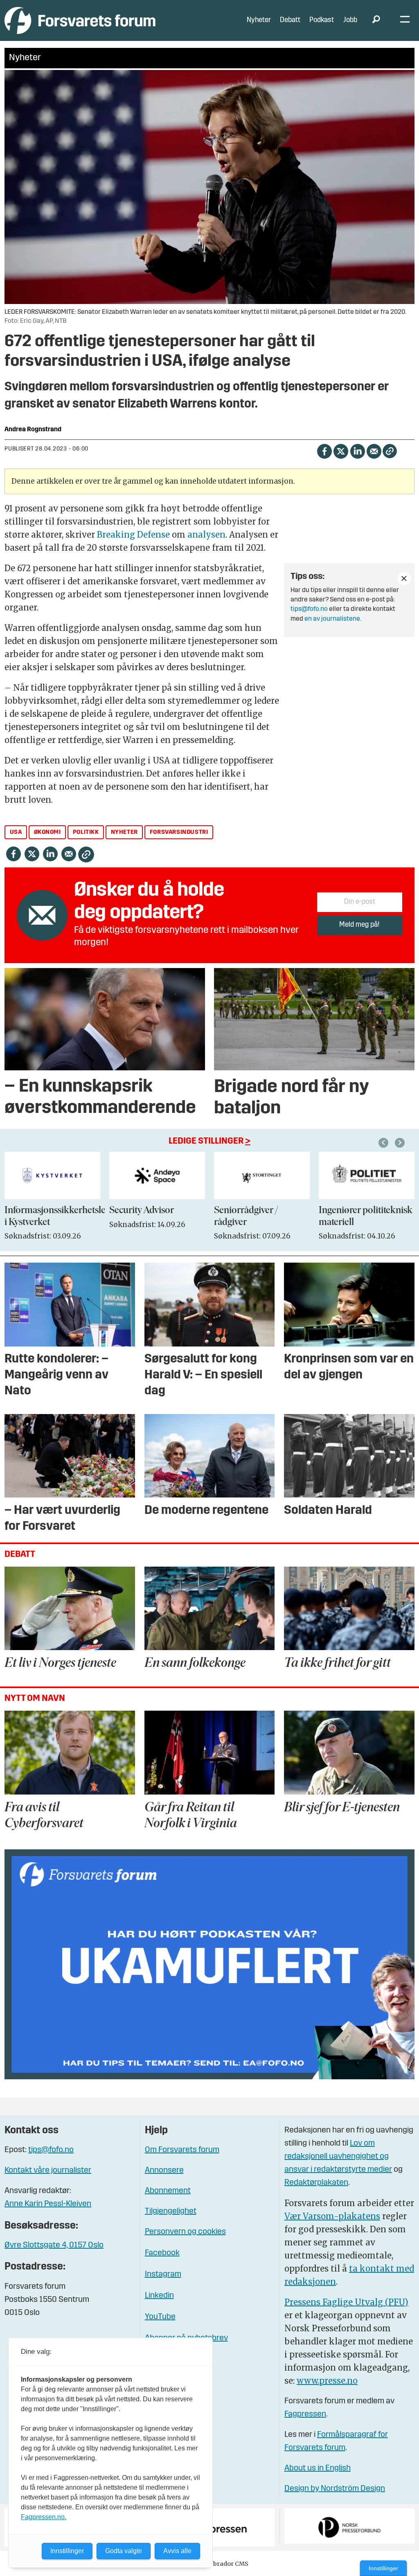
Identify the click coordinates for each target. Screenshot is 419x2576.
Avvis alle (177, 2551)
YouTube (160, 2317)
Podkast (322, 20)
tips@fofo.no (309, 609)
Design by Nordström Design (335, 2489)
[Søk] (376, 20)
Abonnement (168, 2191)
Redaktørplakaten (316, 2183)
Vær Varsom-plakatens (332, 2216)
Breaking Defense (133, 535)
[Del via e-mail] (374, 450)
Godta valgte (124, 2551)
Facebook (162, 2253)
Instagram (163, 2274)
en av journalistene (332, 619)
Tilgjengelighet (171, 2211)
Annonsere (164, 2171)
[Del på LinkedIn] (357, 450)
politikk (86, 832)
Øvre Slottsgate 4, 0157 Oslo (54, 2245)
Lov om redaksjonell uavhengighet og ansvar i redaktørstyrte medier (338, 2157)
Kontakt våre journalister (48, 2171)
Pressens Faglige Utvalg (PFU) (346, 2302)
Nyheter (259, 20)
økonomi (47, 832)
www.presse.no (327, 2381)
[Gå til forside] (80, 20)
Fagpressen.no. (44, 2517)
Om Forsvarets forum (182, 2150)
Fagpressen (305, 2414)
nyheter (124, 832)
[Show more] (404, 579)
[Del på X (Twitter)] (341, 450)
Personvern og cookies (185, 2232)
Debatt (290, 20)
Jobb (350, 20)
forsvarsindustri (179, 832)
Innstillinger (383, 2568)
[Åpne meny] (405, 21)
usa (16, 832)
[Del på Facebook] (324, 450)
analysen (206, 535)
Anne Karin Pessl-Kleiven (48, 2204)
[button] (385, 1143)
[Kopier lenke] (390, 451)
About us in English (318, 2468)
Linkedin (159, 2296)
